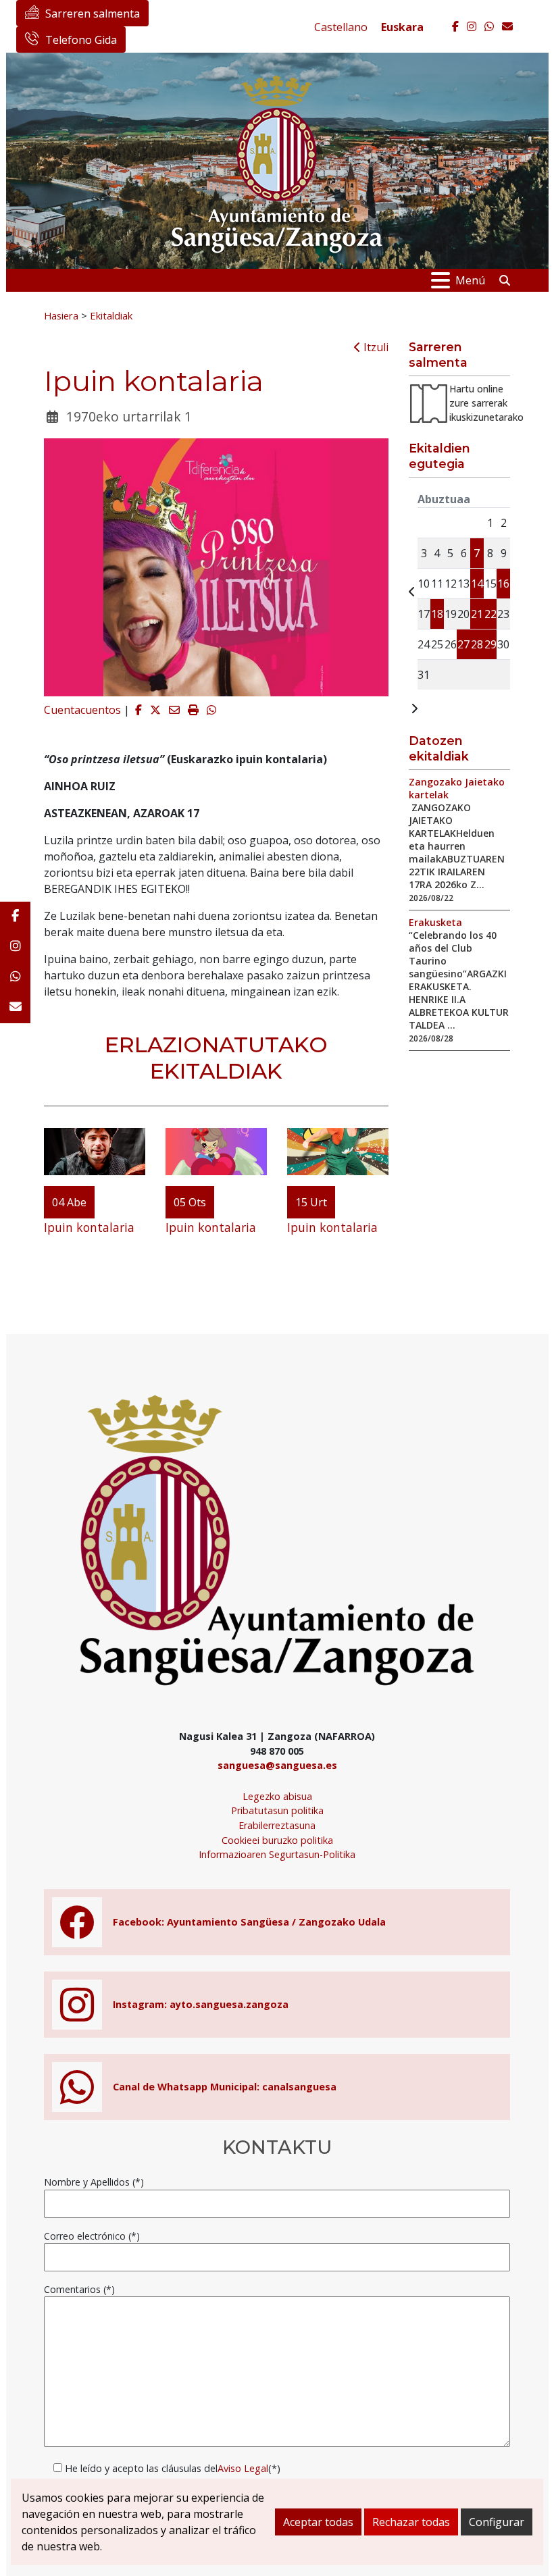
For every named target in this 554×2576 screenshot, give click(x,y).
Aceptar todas (318, 2522)
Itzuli (375, 347)
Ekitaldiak (111, 315)
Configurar (497, 2522)
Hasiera (61, 315)
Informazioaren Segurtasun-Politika (277, 1854)
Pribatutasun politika (277, 1810)
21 (477, 614)
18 (437, 614)
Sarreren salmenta (93, 14)
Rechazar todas (411, 2522)
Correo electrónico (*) (92, 2236)
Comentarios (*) (79, 2289)
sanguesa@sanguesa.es (277, 1765)
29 (490, 644)
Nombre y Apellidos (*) (94, 2182)
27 (463, 644)
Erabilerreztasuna (277, 1825)
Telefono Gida (81, 40)
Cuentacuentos (82, 710)
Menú (470, 280)
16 (503, 584)
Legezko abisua (277, 1796)
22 (490, 614)
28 (477, 644)
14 (477, 584)
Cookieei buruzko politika (277, 1840)
